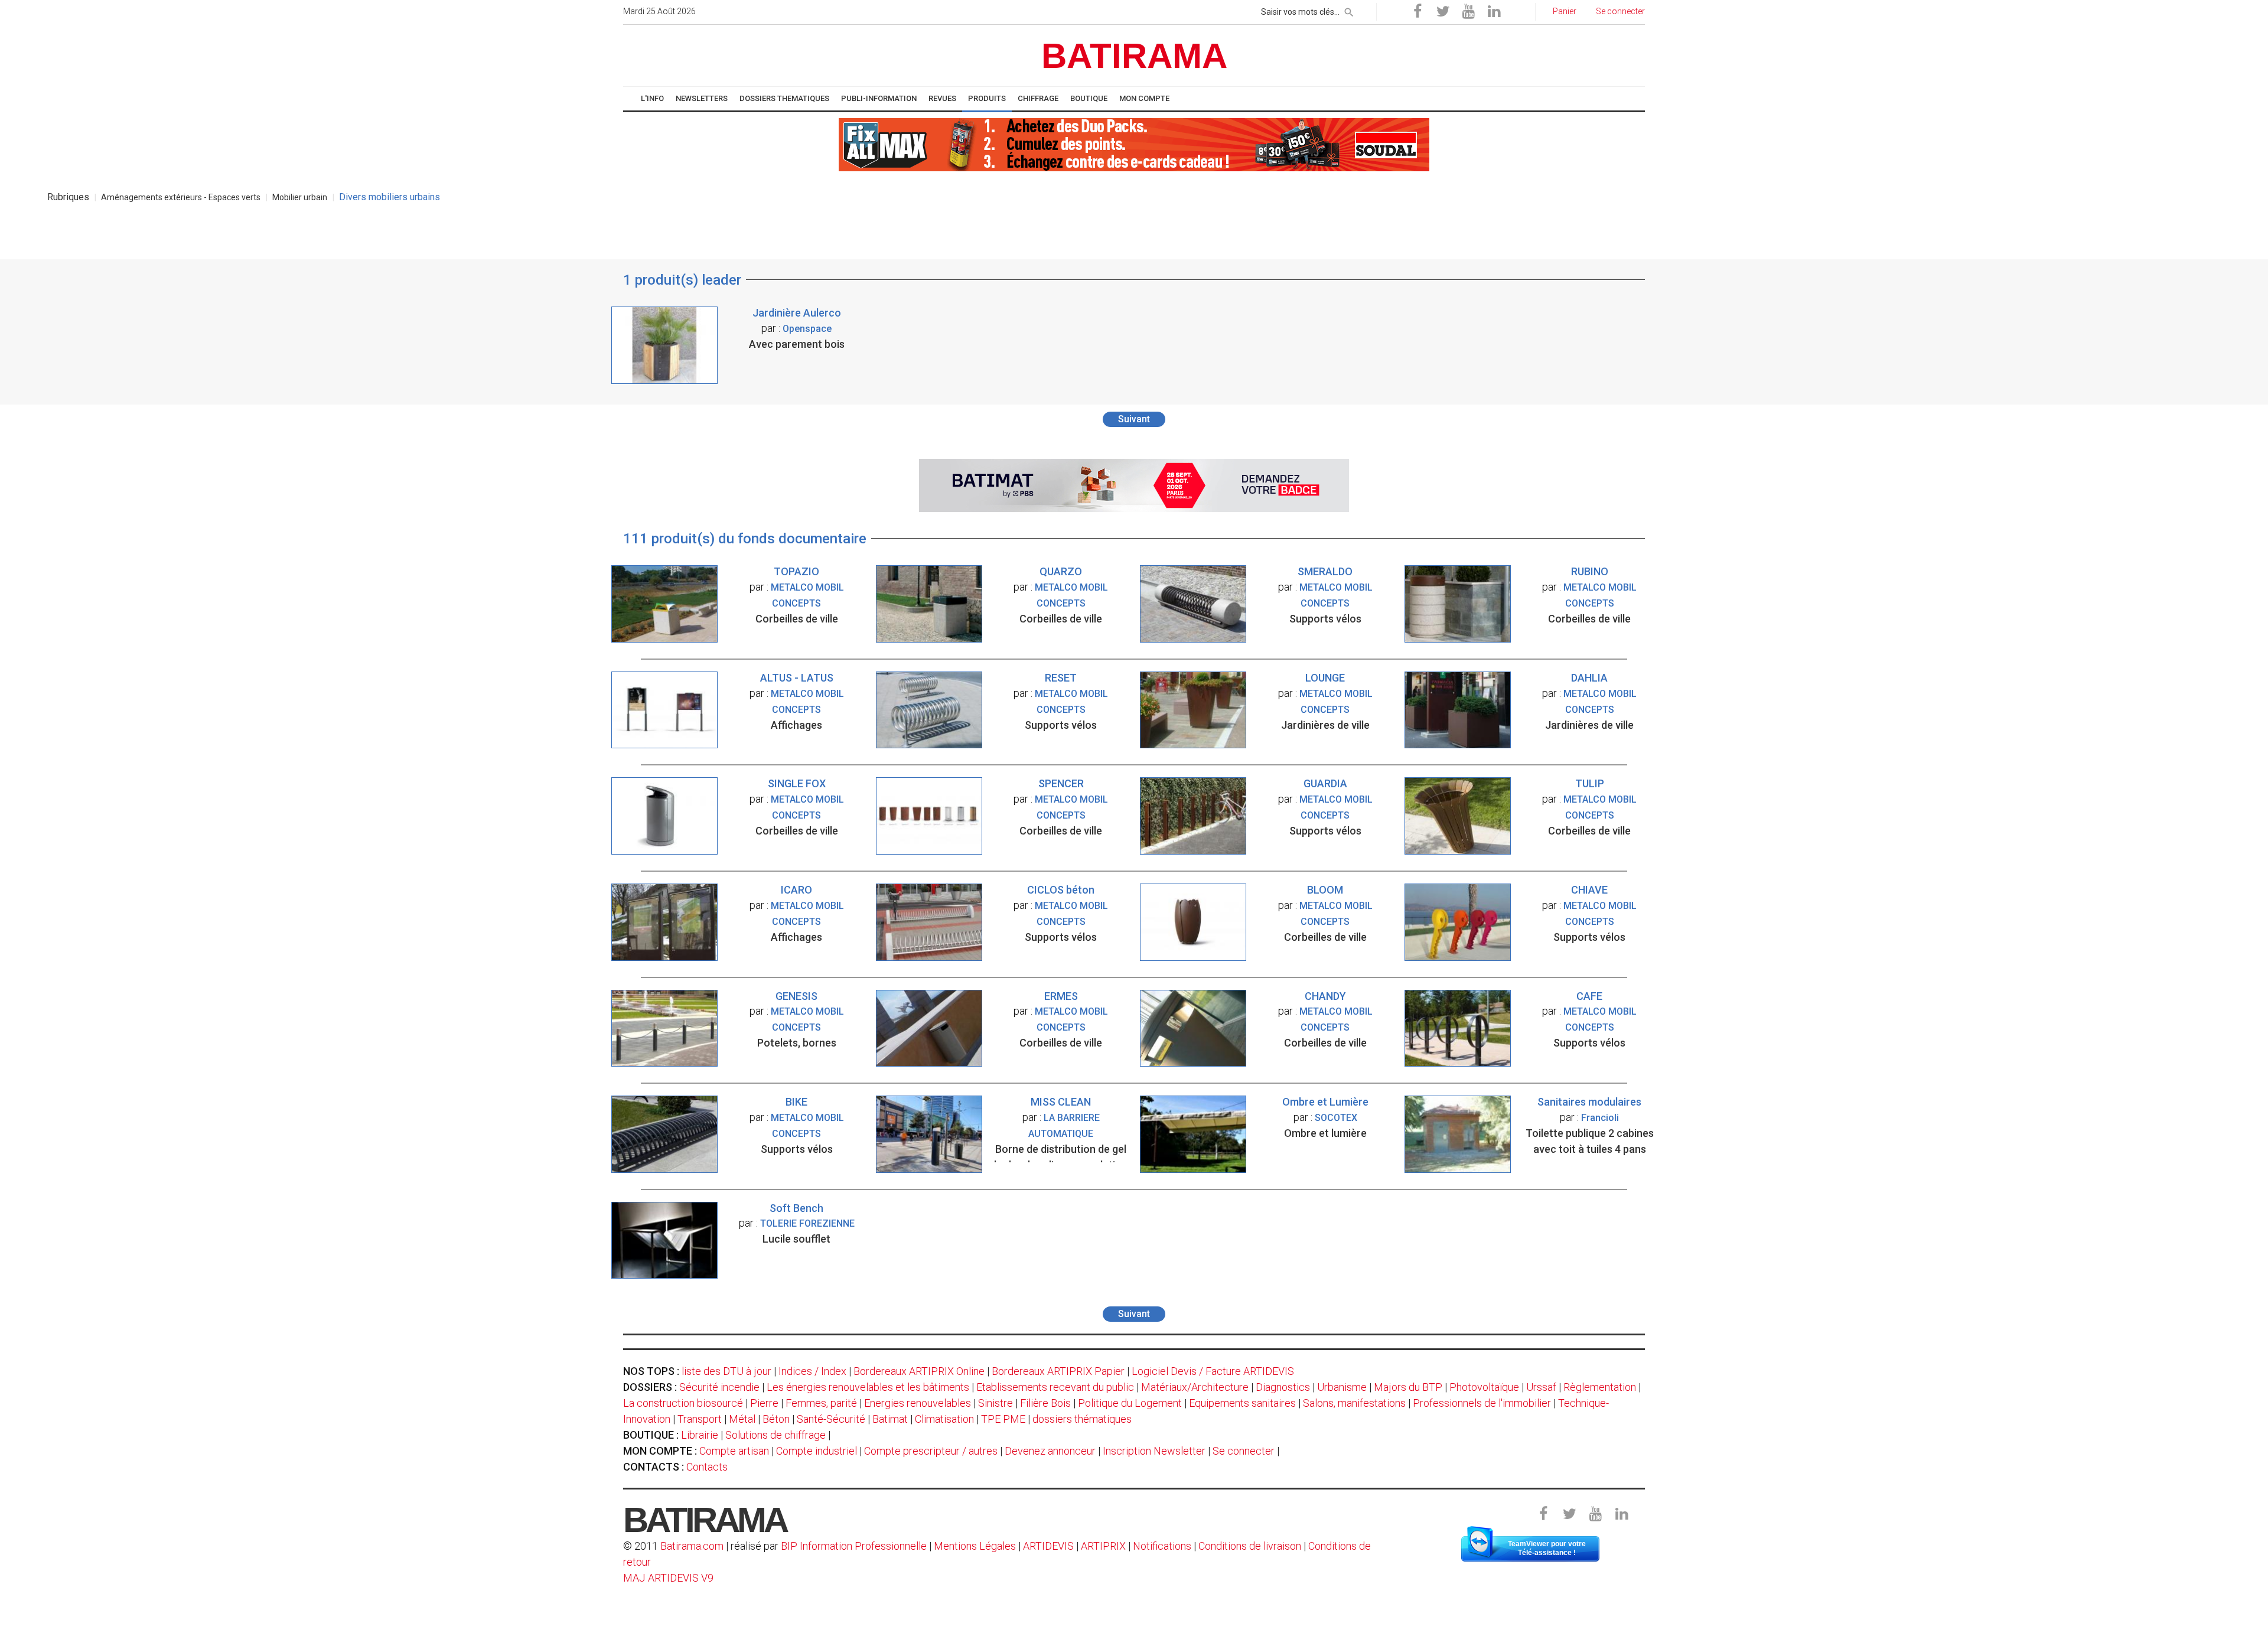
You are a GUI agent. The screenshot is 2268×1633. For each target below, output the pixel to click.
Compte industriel (817, 1451)
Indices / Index (812, 1371)
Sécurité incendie (719, 1387)
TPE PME (1003, 1419)
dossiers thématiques (1082, 1419)
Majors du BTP (1408, 1387)
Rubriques (68, 197)
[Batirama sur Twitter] (1443, 12)
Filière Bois (1045, 1403)
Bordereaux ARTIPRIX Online (919, 1371)
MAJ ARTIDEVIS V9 (668, 1578)
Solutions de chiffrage (775, 1435)
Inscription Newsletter (1154, 1451)
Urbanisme (1342, 1387)
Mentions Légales (975, 1546)
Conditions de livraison (1250, 1546)
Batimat (890, 1419)
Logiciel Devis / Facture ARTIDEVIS (1213, 1371)
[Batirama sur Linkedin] (1494, 12)
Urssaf (1541, 1387)
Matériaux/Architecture (1195, 1387)
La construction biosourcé (683, 1403)
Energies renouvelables (918, 1403)
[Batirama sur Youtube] (1468, 12)
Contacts (707, 1467)
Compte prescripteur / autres (931, 1451)
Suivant (1134, 419)
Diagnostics (1283, 1387)
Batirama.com (692, 1546)
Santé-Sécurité (831, 1419)
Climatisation (944, 1419)
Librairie (700, 1435)
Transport (700, 1419)
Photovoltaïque (1484, 1387)
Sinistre (995, 1403)
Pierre (764, 1403)
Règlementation (1600, 1387)
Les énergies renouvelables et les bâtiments (868, 1387)
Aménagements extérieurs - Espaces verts (181, 197)
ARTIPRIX (1103, 1546)
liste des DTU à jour (726, 1371)
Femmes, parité (821, 1403)
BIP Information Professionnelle (854, 1546)
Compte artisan (734, 1451)
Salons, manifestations (1354, 1403)
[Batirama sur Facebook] (1417, 12)
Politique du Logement (1130, 1403)
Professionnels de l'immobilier (1482, 1403)
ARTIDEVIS (1048, 1546)
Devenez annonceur (1050, 1451)
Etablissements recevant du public (1055, 1387)
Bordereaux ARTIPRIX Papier (1058, 1371)
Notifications (1163, 1546)
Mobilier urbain (300, 197)
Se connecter (1244, 1451)
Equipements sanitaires (1242, 1403)
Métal (742, 1419)
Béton (776, 1419)
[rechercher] (1349, 10)
